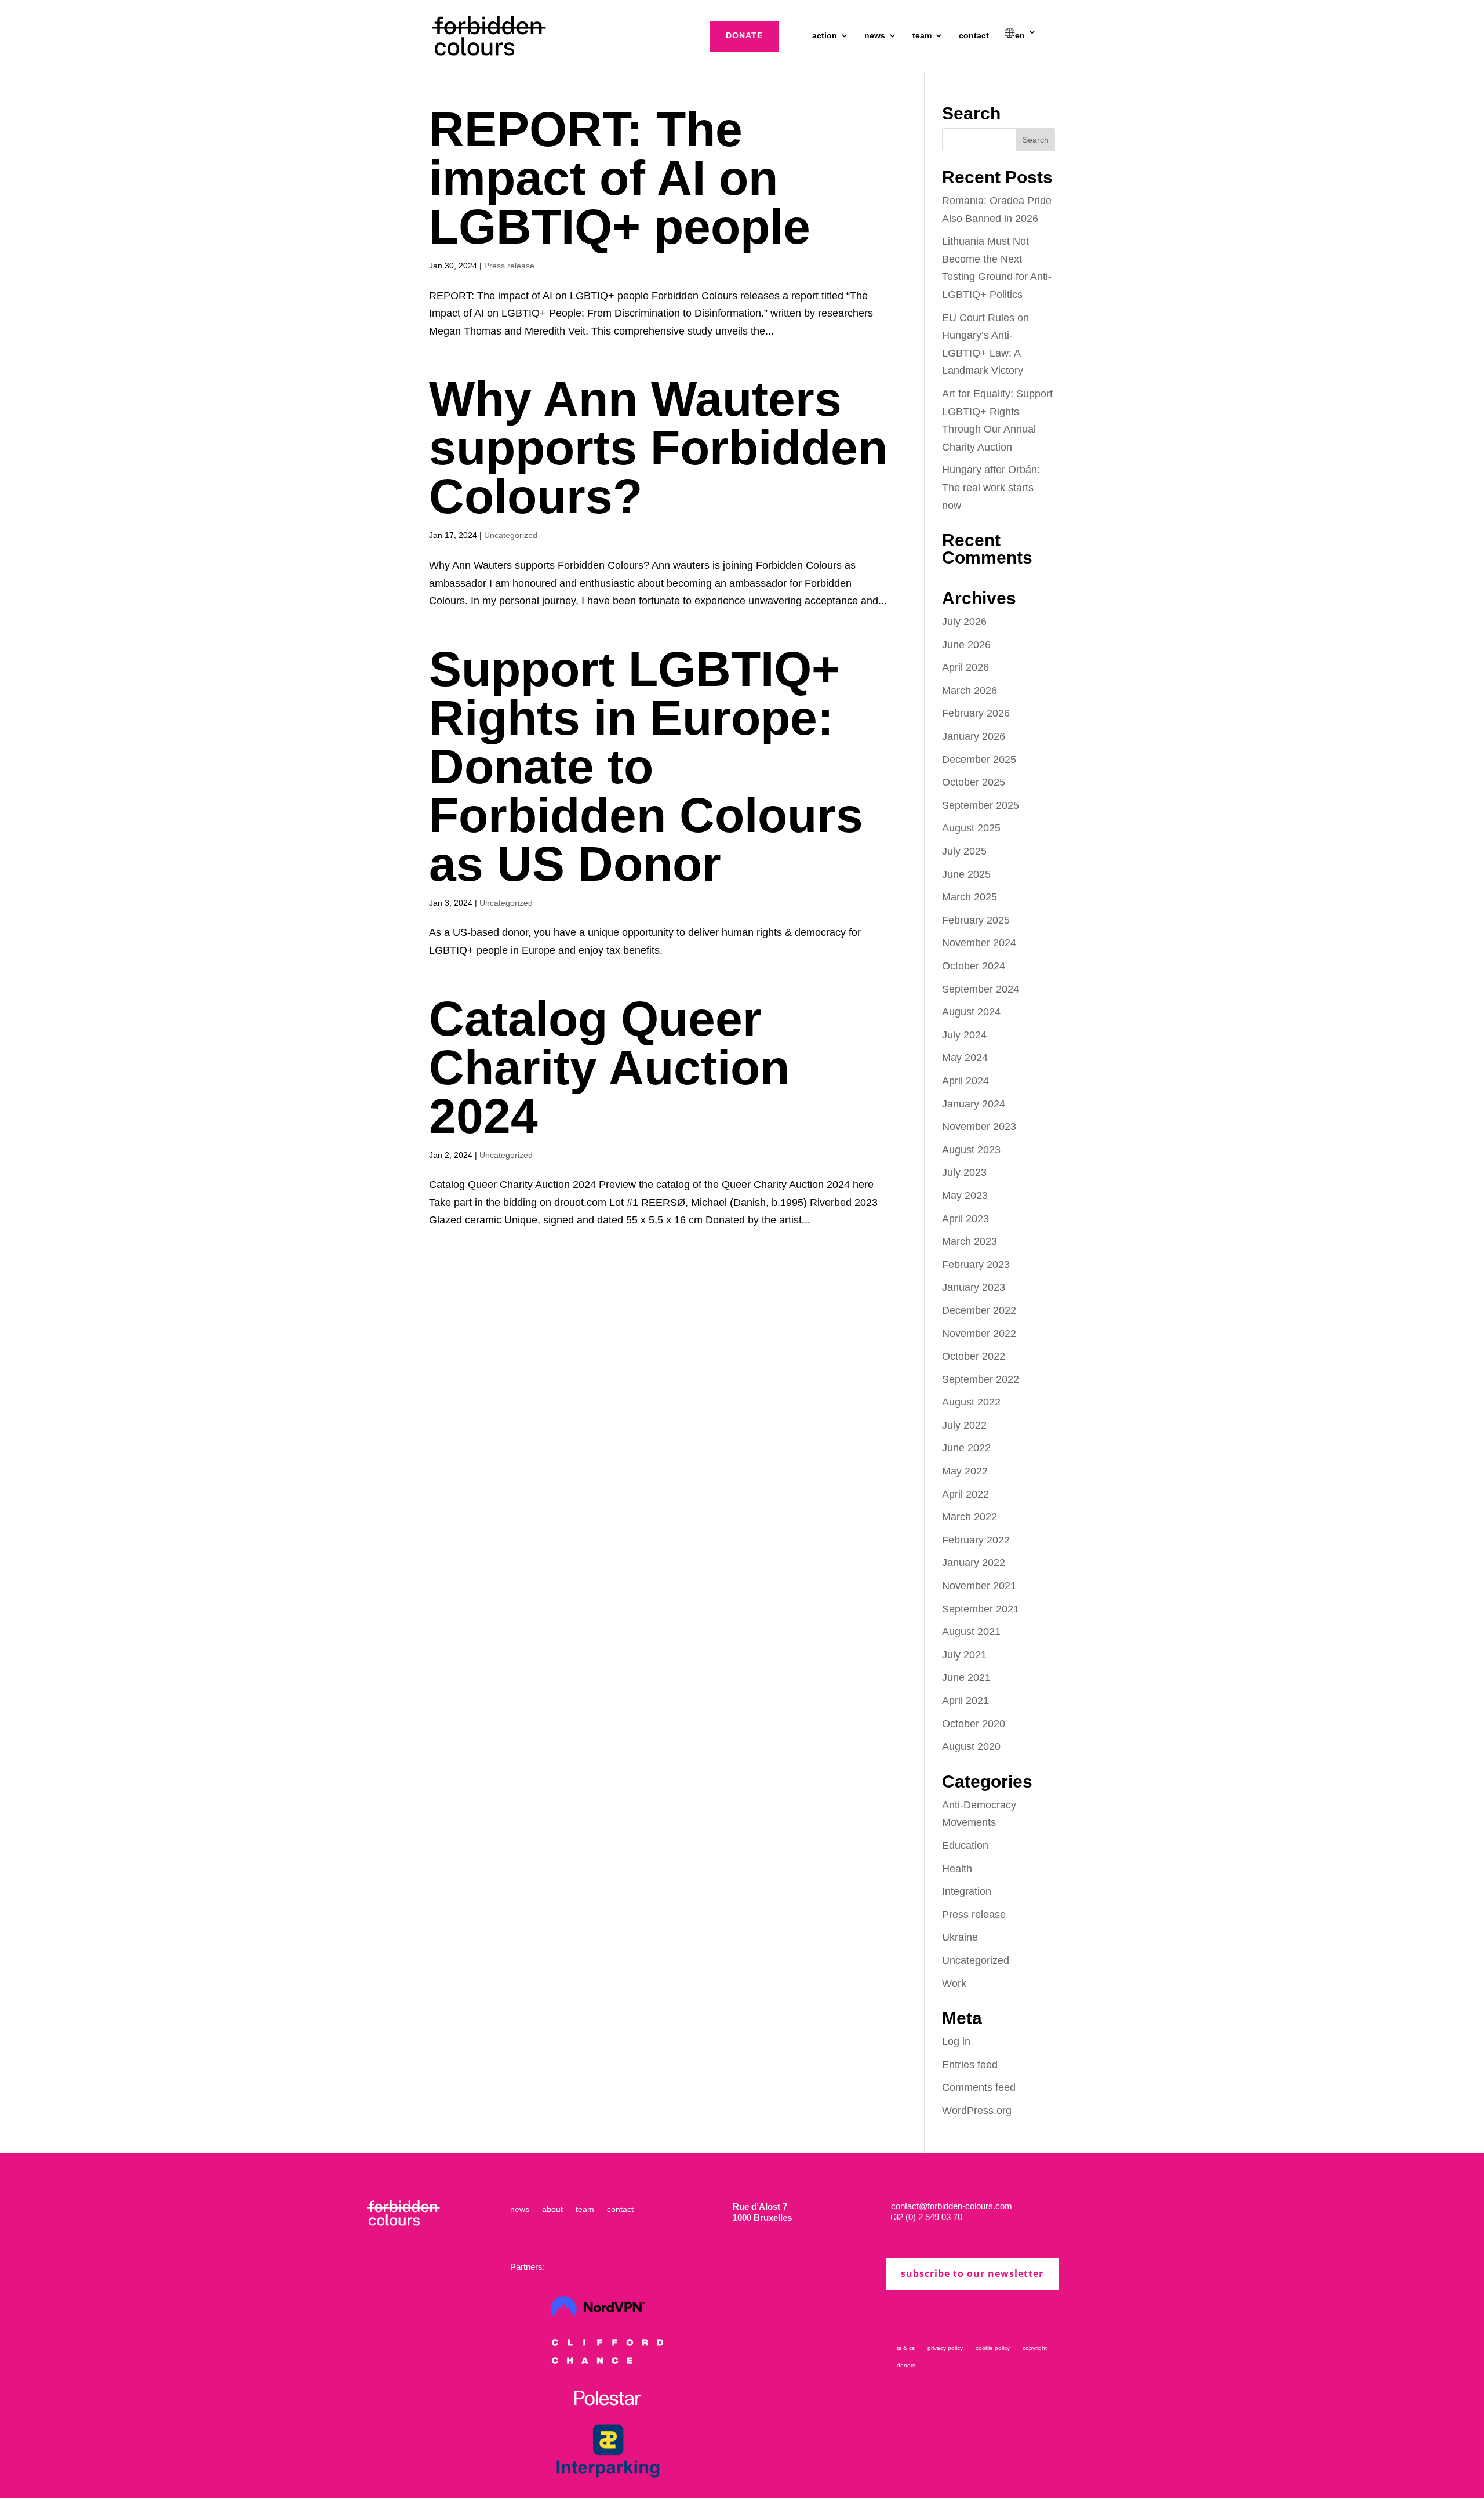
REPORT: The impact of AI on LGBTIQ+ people (620, 178)
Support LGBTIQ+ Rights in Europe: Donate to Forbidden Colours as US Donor (646, 767)
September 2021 (981, 1609)
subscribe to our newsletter (972, 2273)
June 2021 (966, 1677)
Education (965, 1846)
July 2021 (964, 1655)
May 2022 (965, 1471)
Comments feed (979, 2087)
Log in (956, 2042)
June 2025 (966, 874)
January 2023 (974, 1287)
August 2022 (971, 1402)
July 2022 (964, 1425)
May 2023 (965, 1196)
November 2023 (979, 1127)
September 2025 (981, 805)
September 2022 (981, 1379)
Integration (967, 1891)
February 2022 (976, 1540)
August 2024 (971, 1012)
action (825, 36)
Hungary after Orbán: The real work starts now (991, 487)
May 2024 (965, 1058)
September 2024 (981, 989)
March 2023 (970, 1241)
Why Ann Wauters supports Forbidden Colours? (658, 448)
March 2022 (970, 1517)
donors (906, 2365)
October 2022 (974, 1356)
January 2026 (974, 736)
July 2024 (964, 1035)
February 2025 (976, 920)
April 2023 (965, 1219)
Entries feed (970, 2065)
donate (744, 35)
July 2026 (964, 622)
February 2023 (976, 1265)
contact (974, 36)
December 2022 (979, 1310)
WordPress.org (977, 2111)
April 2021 (965, 1701)
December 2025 (979, 760)
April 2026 (965, 667)
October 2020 (974, 1724)
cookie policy (993, 2348)
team (922, 36)
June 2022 (966, 1448)
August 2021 (971, 1632)
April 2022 (965, 1494)
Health (957, 1869)
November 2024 (979, 943)
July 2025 (964, 851)
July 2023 (964, 1172)
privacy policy (945, 2348)
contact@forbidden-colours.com (950, 2206)
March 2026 (970, 691)
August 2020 (971, 1746)
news (875, 36)
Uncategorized (511, 535)
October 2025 (974, 782)
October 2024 (974, 966)
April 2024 (965, 1081)
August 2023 (971, 1150)
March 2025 (970, 897)
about (552, 2209)
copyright (1035, 2348)
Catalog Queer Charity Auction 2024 (609, 1067)
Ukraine (960, 1937)
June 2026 (966, 645)
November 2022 (979, 1334)
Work (954, 1984)
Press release (509, 266)
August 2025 (971, 828)
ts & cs (906, 2348)
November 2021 (979, 1586)
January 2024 (974, 1104)
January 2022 (974, 1563)
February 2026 (976, 713)
